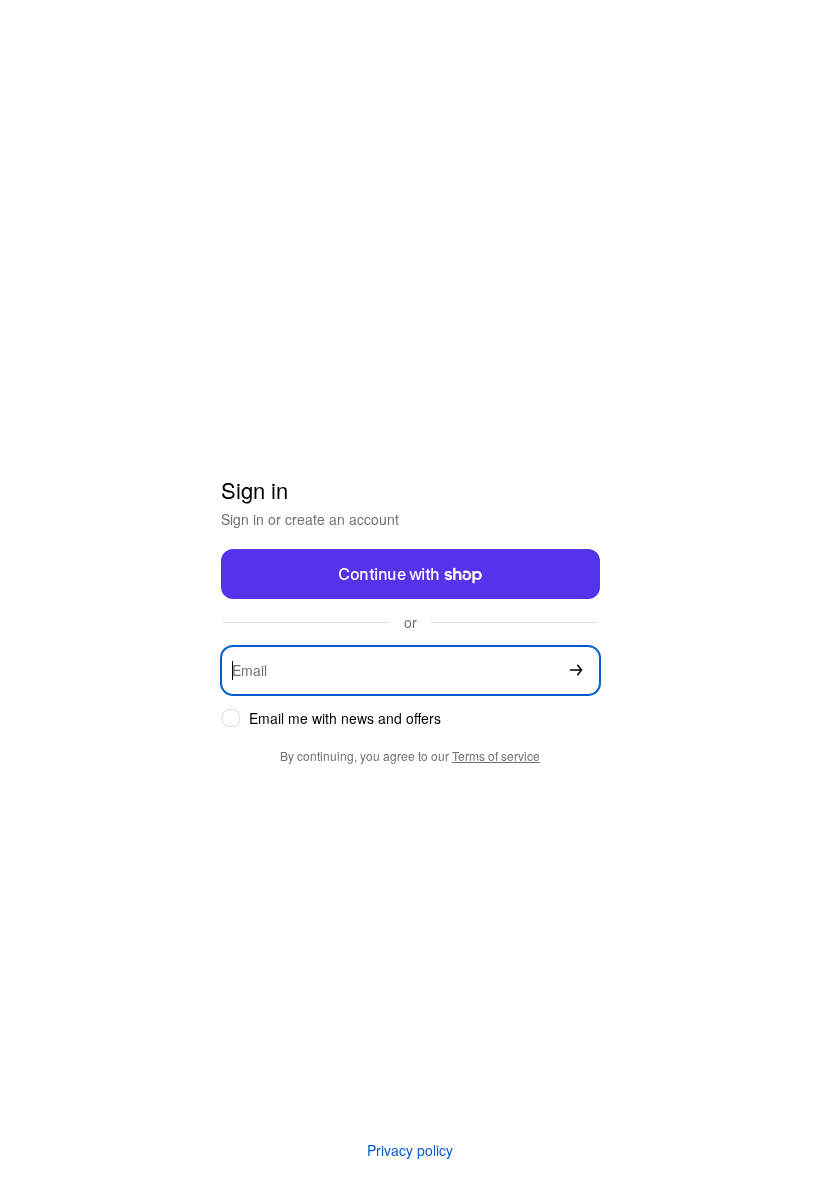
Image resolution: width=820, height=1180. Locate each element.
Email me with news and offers (345, 718)
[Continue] (576, 670)
